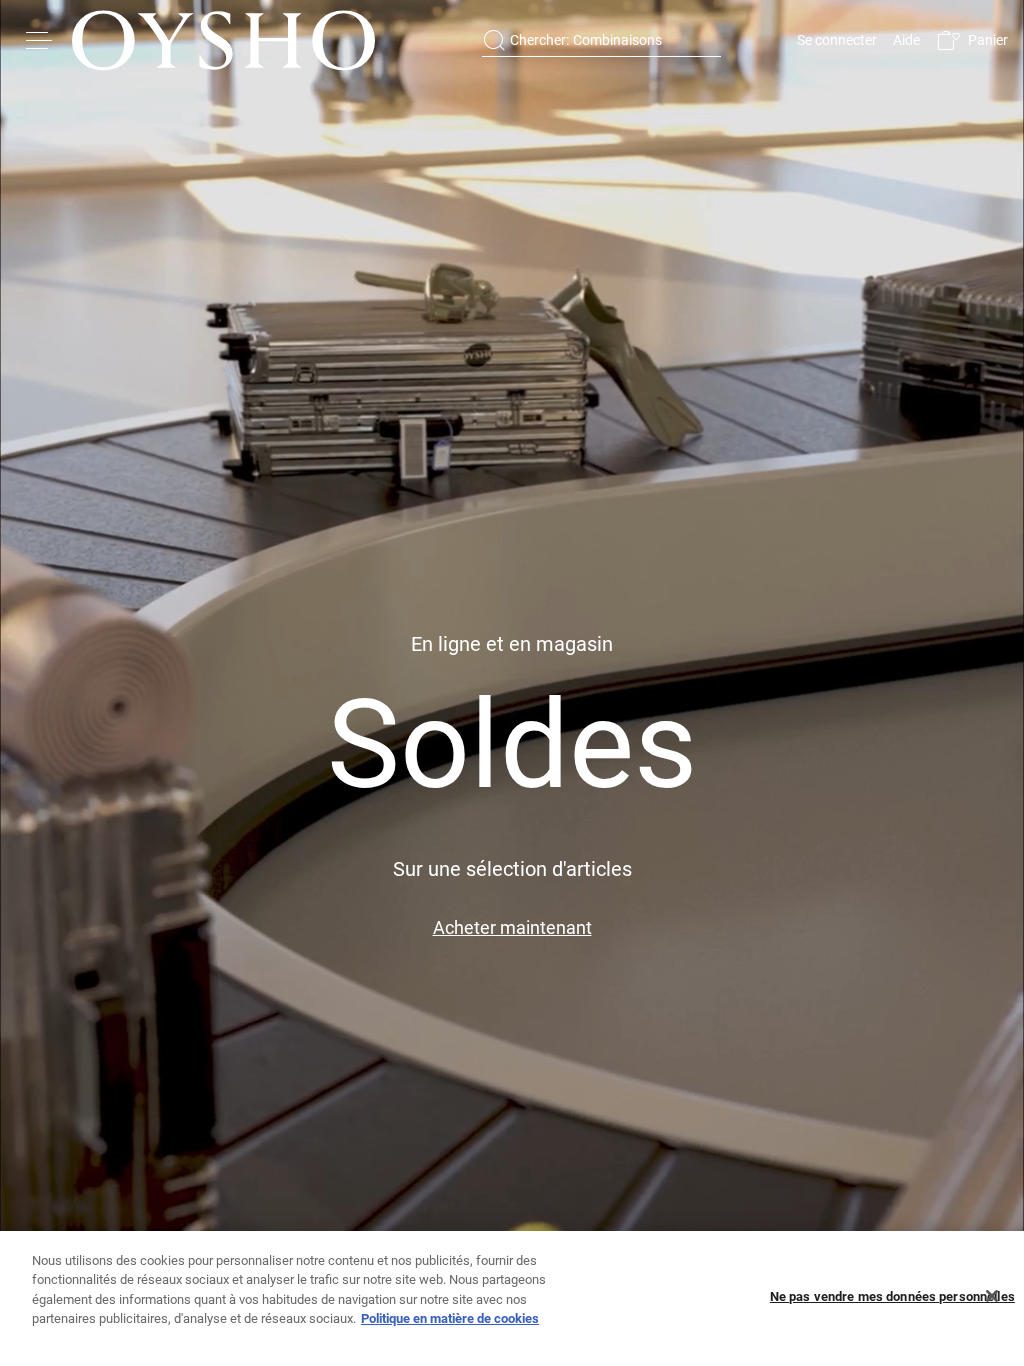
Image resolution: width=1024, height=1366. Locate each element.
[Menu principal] (40, 40)
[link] (835, 40)
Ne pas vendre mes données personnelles (892, 1296)
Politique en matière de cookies (450, 1318)
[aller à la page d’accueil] (223, 40)
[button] (972, 40)
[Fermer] (992, 1296)
